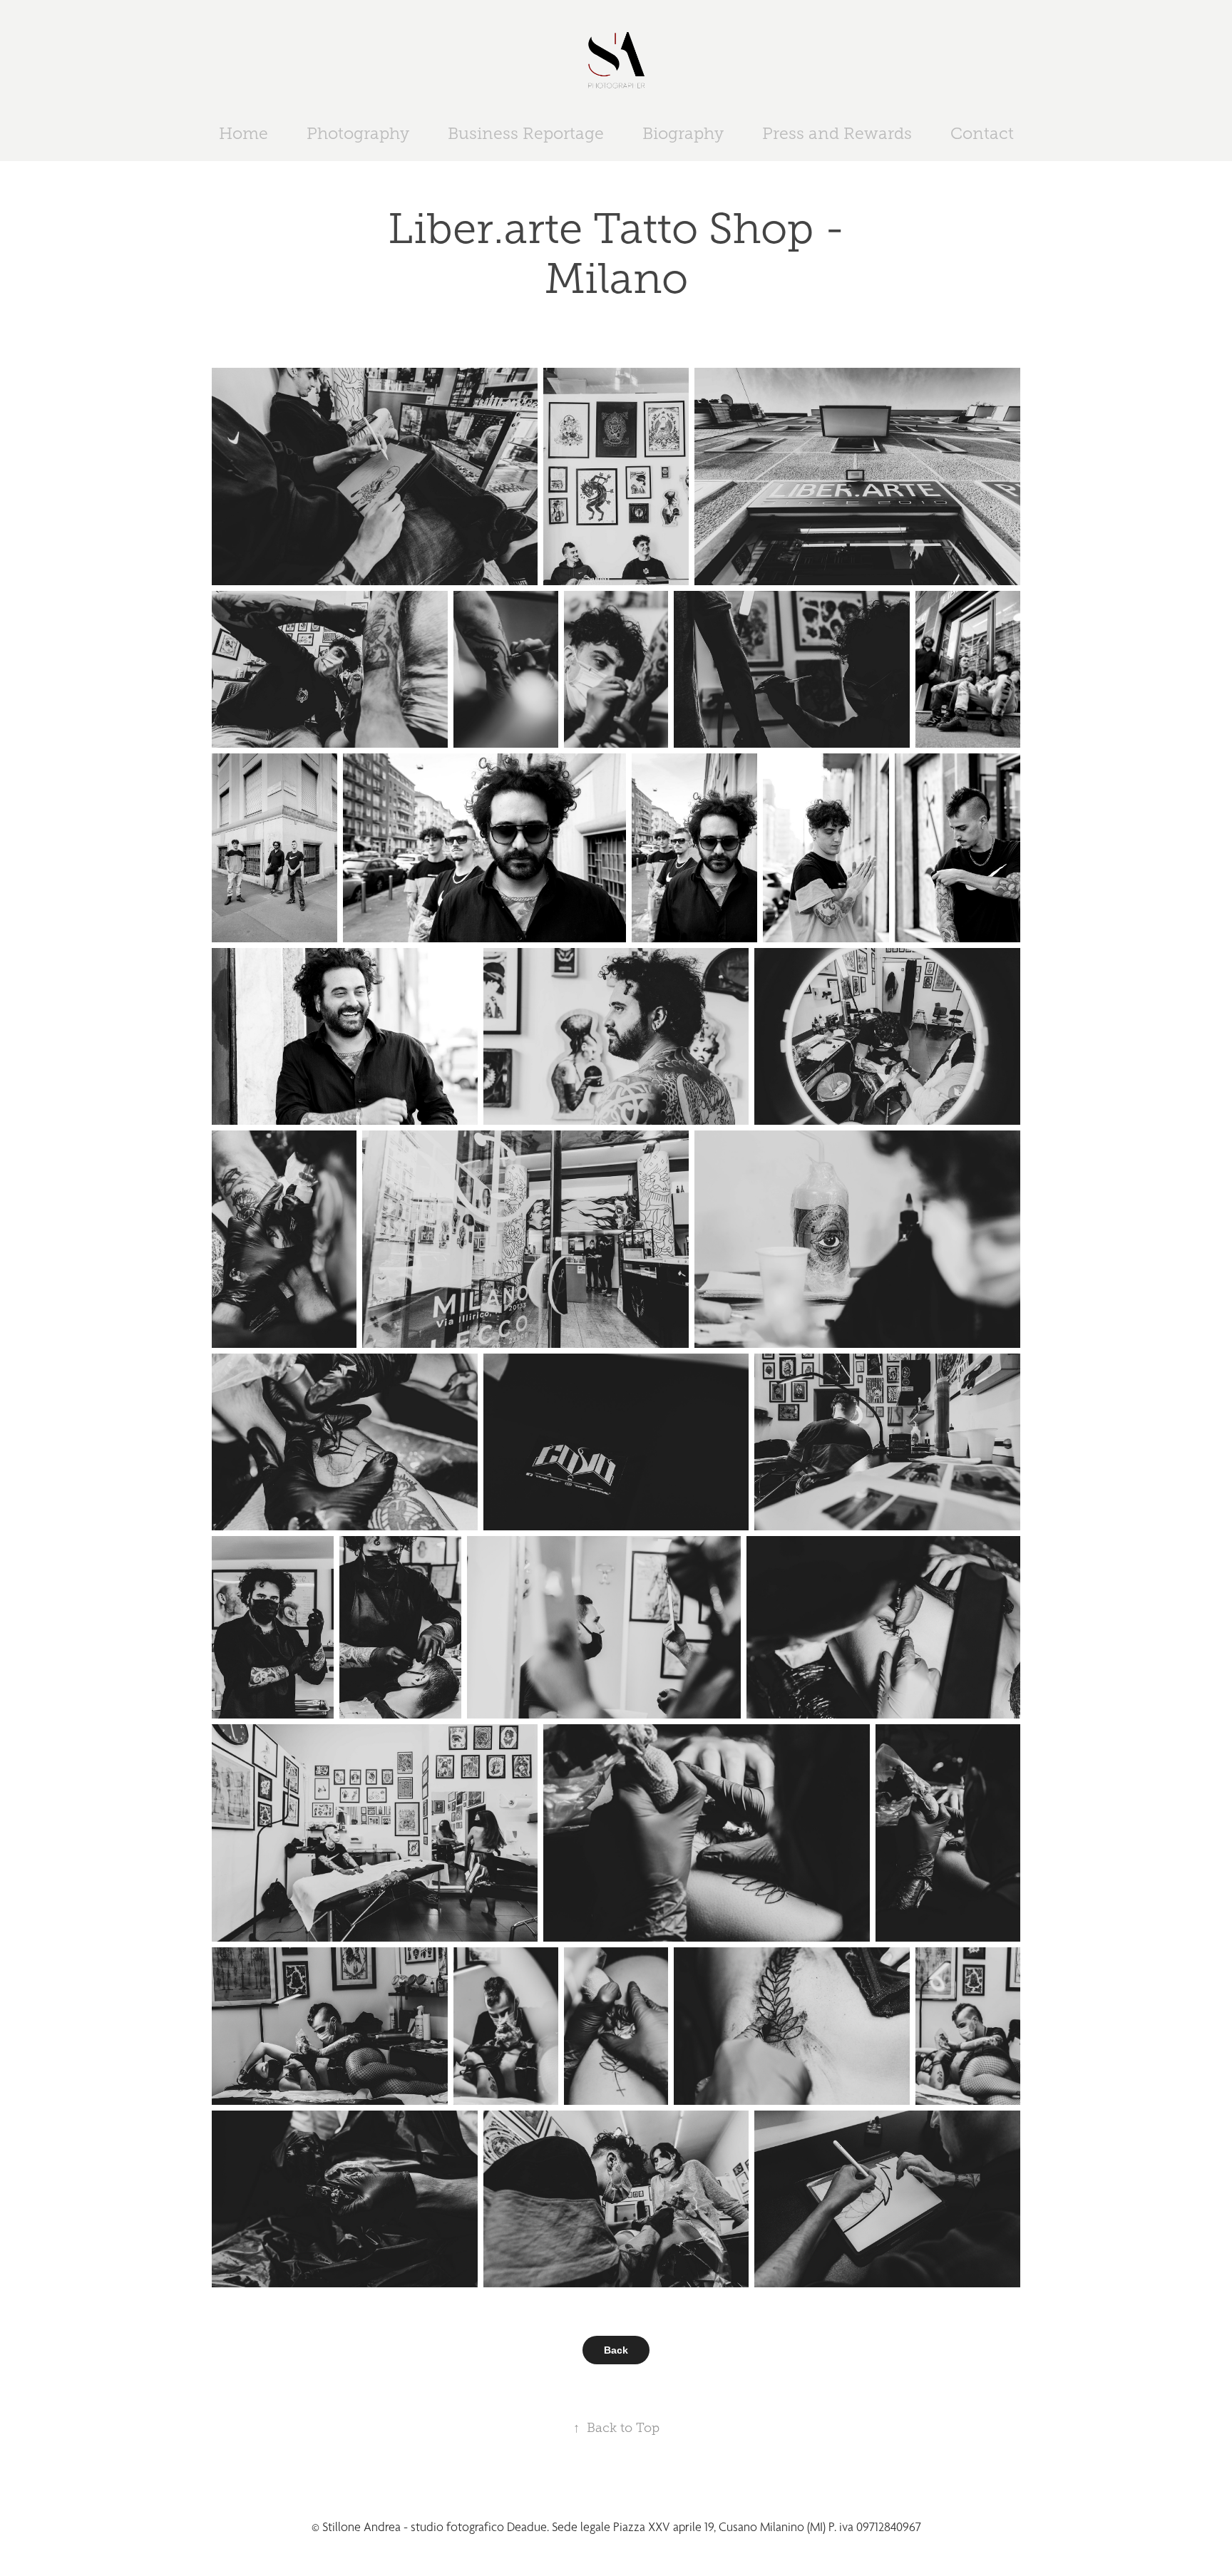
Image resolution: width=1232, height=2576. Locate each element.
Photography (358, 134)
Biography (683, 134)
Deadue (527, 2527)
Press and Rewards (837, 134)
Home (243, 134)
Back (616, 2350)
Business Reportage (526, 134)
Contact (982, 134)
